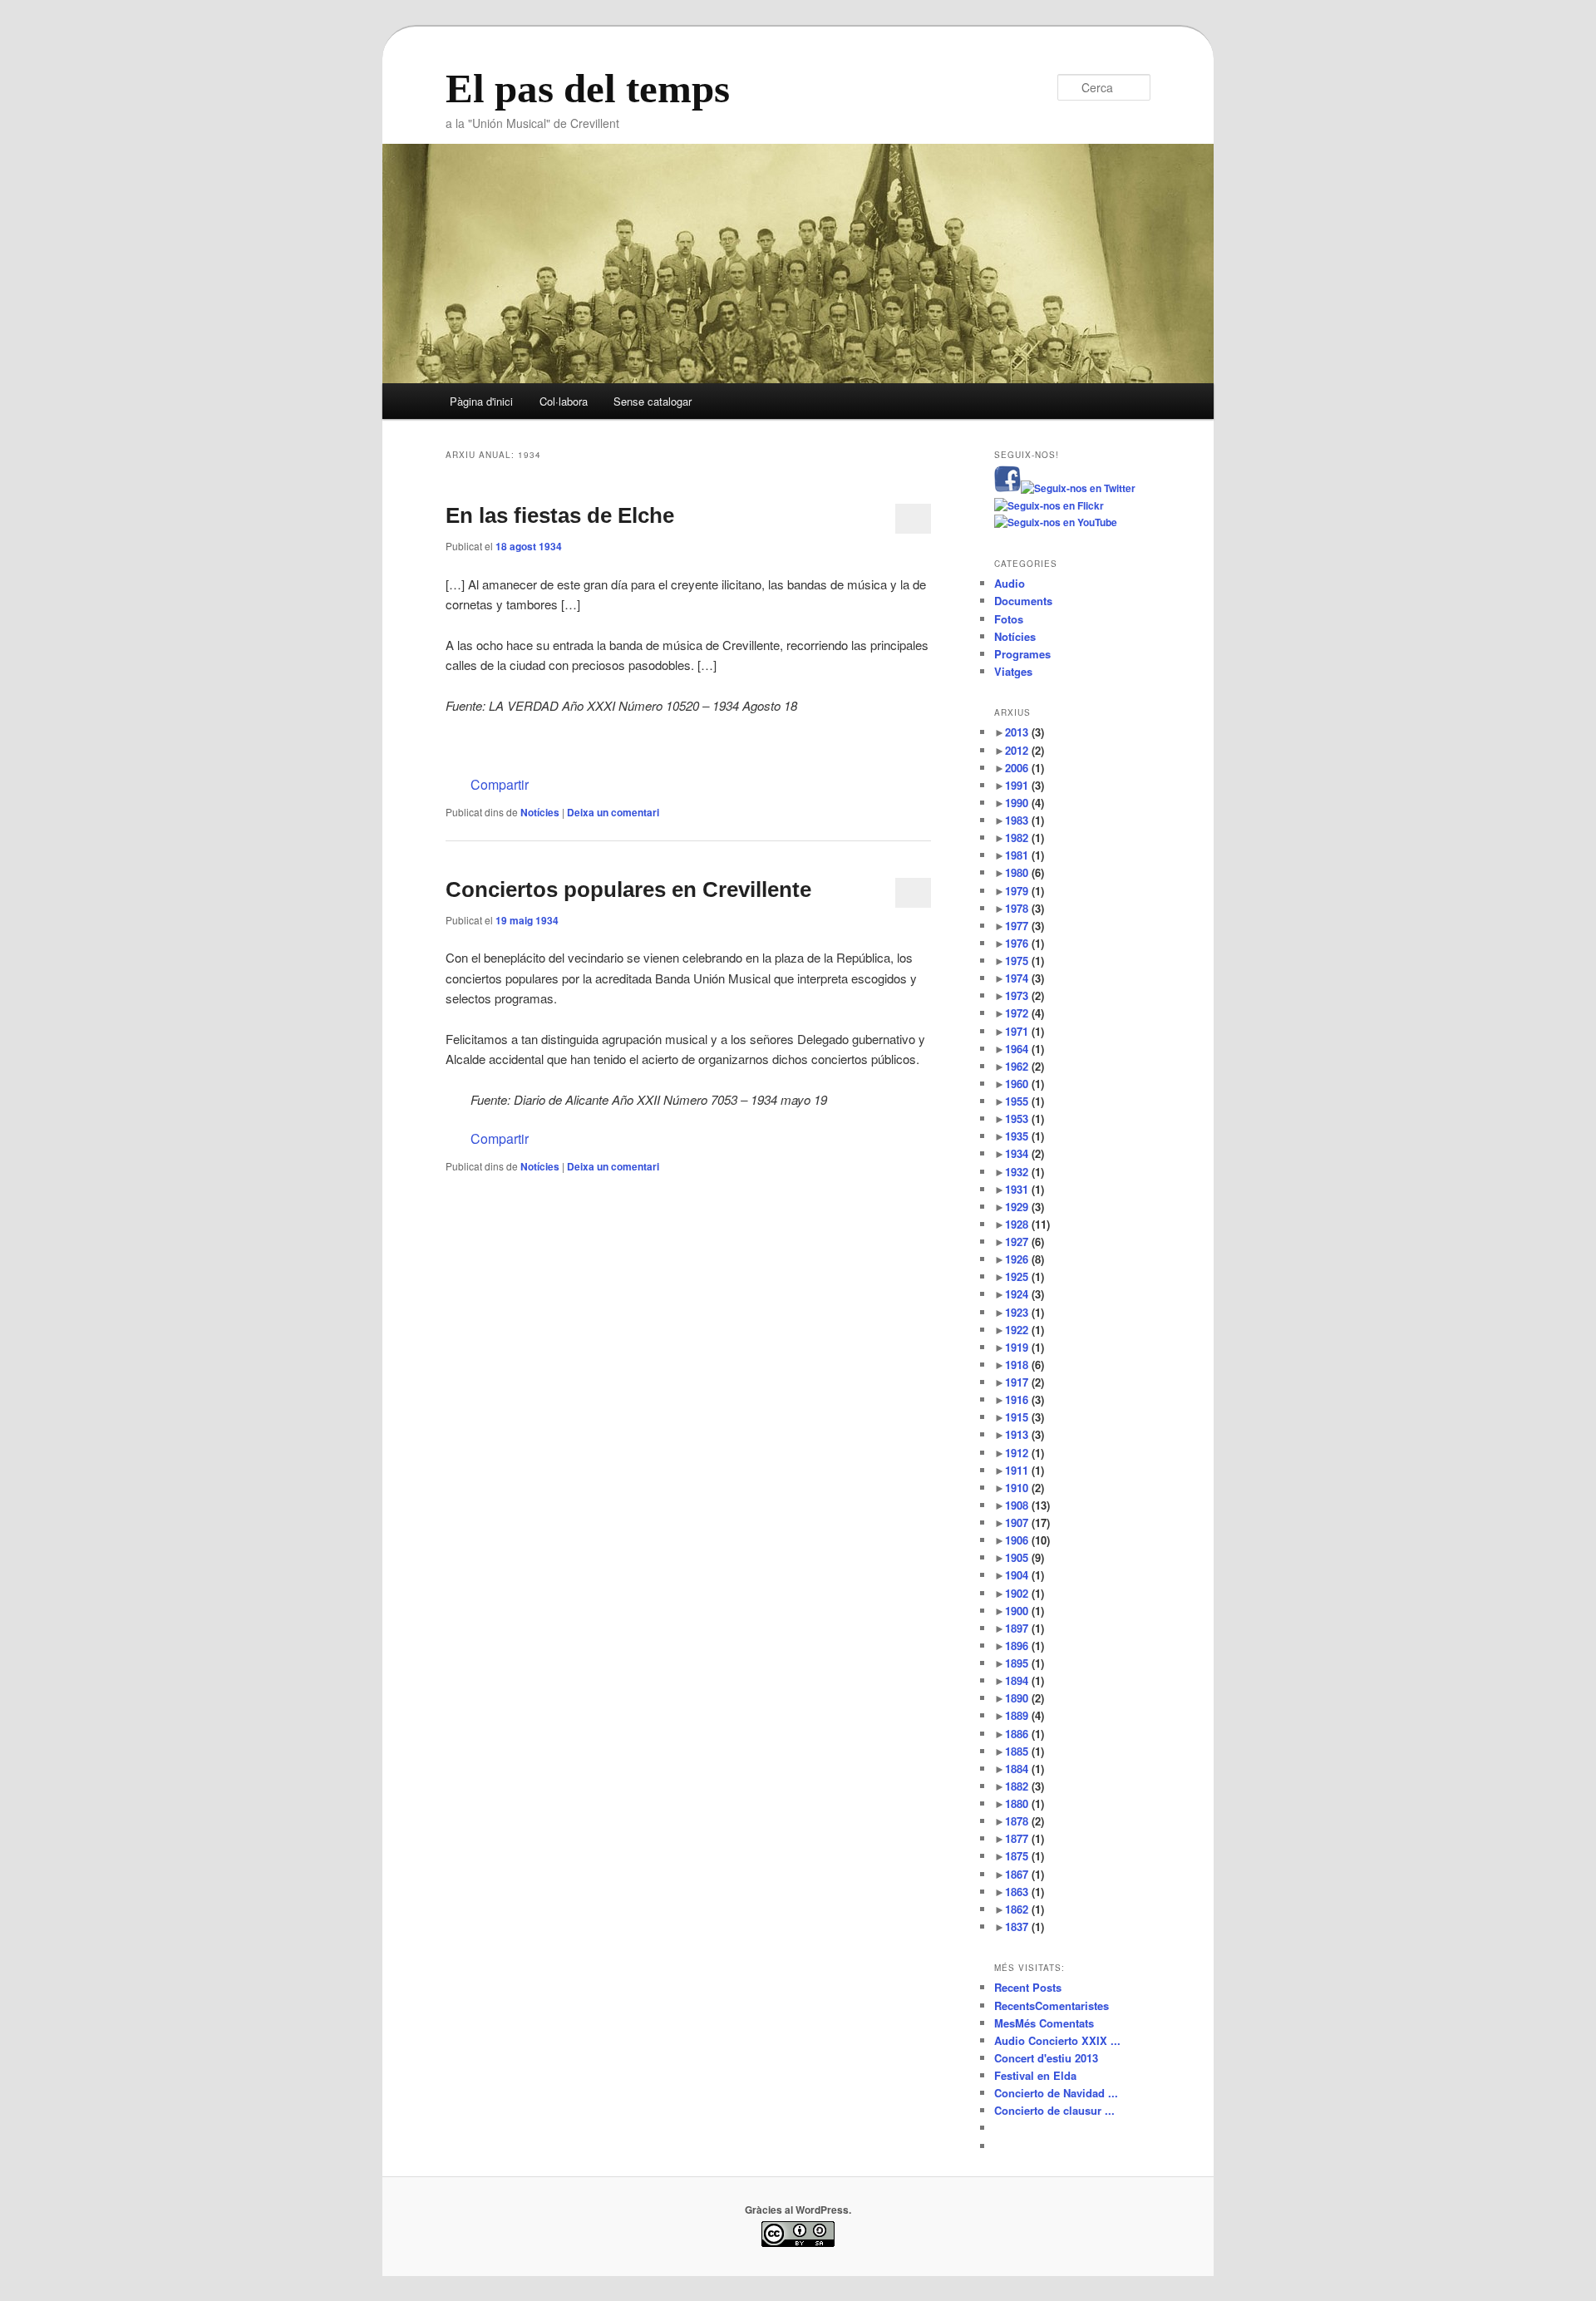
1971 (1025, 1031)
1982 (1025, 838)
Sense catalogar (653, 401)
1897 (1025, 1628)
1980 (1025, 872)
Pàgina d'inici (481, 401)
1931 (1025, 1189)
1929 (1025, 1207)
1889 (1025, 1715)
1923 (1025, 1312)
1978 (1025, 908)
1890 (1025, 1698)
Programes (1022, 654)
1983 (1025, 820)
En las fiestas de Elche (560, 515)
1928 (1027, 1224)
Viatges (1013, 671)
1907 (1027, 1523)
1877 (1025, 1838)
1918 (1025, 1365)
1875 (1025, 1856)
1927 (1025, 1242)
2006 (1025, 768)
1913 (1025, 1434)
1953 (1025, 1118)
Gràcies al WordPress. (798, 2210)
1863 (1025, 1892)
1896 (1025, 1646)
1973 (1025, 995)
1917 (1025, 1382)
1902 (1025, 1593)
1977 (1025, 926)
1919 (1025, 1347)
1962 (1025, 1066)
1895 (1025, 1663)
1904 (1025, 1575)
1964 (1025, 1049)
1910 (1025, 1488)
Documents (1023, 601)
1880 (1025, 1803)
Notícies (540, 812)
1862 (1025, 1909)
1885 (1025, 1751)
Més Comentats (1044, 2023)
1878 (1025, 1821)
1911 (1025, 1470)
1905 (1025, 1557)
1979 (1025, 891)
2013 (1025, 732)
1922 (1025, 1330)
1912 (1025, 1453)
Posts (1028, 1987)
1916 (1025, 1399)
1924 (1025, 1294)
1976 (1025, 943)
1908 (1027, 1505)
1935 (1025, 1136)
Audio (1010, 583)
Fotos (1009, 619)
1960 (1025, 1084)
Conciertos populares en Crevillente (628, 889)
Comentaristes (1052, 2005)
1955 (1025, 1101)
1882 (1025, 1786)
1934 (1025, 1153)
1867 (1025, 1874)
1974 (1025, 978)
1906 (1027, 1540)
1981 (1025, 855)
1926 (1025, 1259)
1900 (1025, 1611)
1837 (1025, 1927)
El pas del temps (588, 89)
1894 (1025, 1680)
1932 (1025, 1172)
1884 (1025, 1769)
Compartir (500, 785)
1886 (1025, 1734)
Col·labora (564, 401)
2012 (1025, 750)
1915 (1025, 1417)
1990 (1025, 803)
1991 (1025, 785)
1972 (1025, 1013)
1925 (1025, 1276)
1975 (1025, 961)
